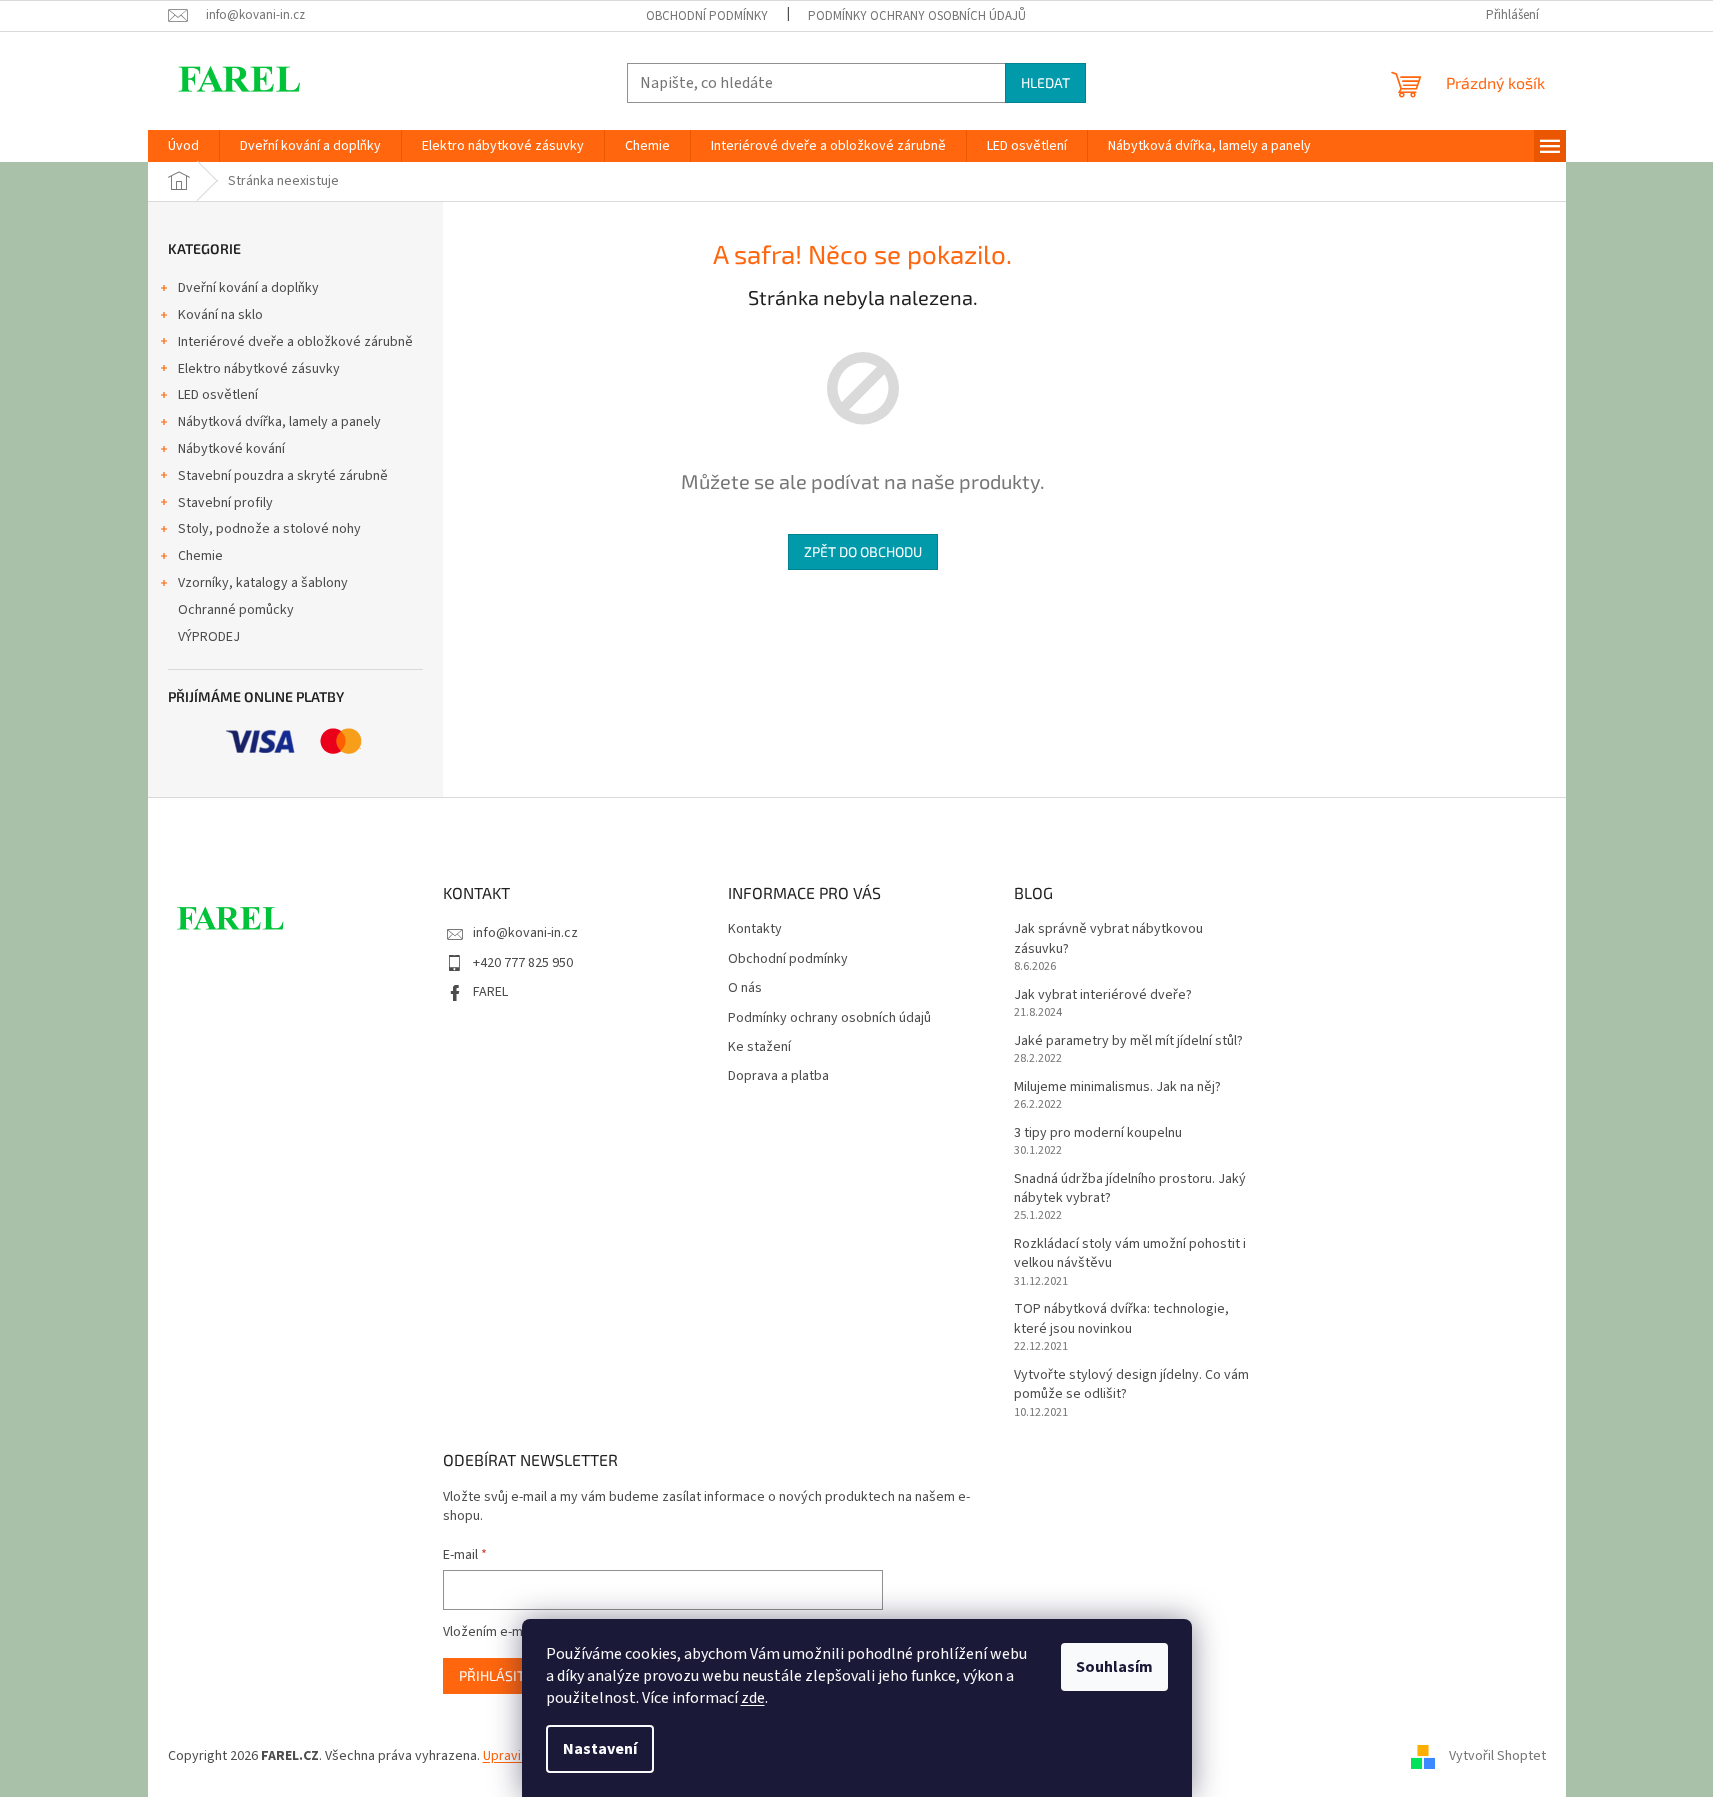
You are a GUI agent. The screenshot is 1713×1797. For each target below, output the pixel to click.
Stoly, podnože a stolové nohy (269, 529)
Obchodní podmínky (707, 16)
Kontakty (755, 929)
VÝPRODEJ (209, 637)
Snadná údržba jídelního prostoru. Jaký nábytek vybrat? (1130, 1189)
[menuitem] (183, 146)
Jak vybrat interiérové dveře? (1103, 995)
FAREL (490, 992)
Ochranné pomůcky (236, 610)
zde (753, 1698)
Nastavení (600, 1749)
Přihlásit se (501, 1675)
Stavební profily (225, 503)
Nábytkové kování (231, 449)
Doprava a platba (778, 1076)
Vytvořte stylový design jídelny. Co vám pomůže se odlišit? (1131, 1385)
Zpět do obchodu (863, 551)
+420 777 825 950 (523, 963)
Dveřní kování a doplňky (248, 288)
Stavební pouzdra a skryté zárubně (283, 476)
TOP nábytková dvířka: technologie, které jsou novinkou (1121, 1319)
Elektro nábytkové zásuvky (259, 369)
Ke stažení (759, 1047)
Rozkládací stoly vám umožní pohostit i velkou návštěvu (1130, 1254)
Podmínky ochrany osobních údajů (917, 16)
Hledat (1045, 82)
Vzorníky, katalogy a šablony (263, 583)
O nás (745, 988)
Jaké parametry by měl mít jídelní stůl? (1128, 1041)
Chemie (200, 556)
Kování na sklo (220, 315)
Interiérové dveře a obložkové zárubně (295, 342)
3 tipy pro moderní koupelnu (1098, 1133)
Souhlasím (1114, 1667)
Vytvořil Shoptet (1497, 1756)
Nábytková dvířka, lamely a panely (279, 422)
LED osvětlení (218, 395)
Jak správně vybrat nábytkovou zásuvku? (1108, 939)
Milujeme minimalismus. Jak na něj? (1117, 1087)
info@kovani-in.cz (525, 933)
